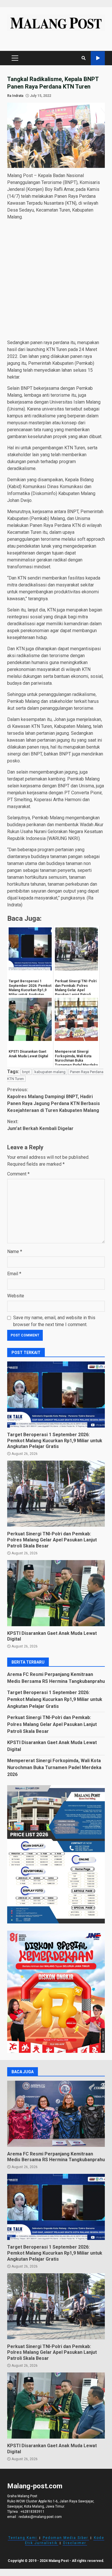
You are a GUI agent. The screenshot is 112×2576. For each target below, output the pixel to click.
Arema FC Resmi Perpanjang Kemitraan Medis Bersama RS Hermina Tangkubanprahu (56, 2114)
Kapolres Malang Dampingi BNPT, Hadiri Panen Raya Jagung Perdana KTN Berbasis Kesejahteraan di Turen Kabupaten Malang (54, 1100)
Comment (18, 1174)
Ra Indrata (15, 96)
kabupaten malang (50, 1072)
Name (15, 1251)
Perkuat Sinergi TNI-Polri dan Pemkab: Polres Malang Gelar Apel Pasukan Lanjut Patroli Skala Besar (56, 1494)
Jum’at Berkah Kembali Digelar (40, 1125)
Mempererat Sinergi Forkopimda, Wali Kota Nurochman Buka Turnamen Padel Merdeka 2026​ (54, 1767)
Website (16, 1296)
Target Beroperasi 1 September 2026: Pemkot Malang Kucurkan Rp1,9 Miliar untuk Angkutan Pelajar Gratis (56, 1395)
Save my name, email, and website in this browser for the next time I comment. (54, 1321)
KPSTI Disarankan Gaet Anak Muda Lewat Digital (56, 1593)
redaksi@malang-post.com (40, 2517)
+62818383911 (32, 2512)
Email (14, 1274)
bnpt (26, 1072)
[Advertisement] (56, 281)
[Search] (84, 58)
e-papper (98, 58)
